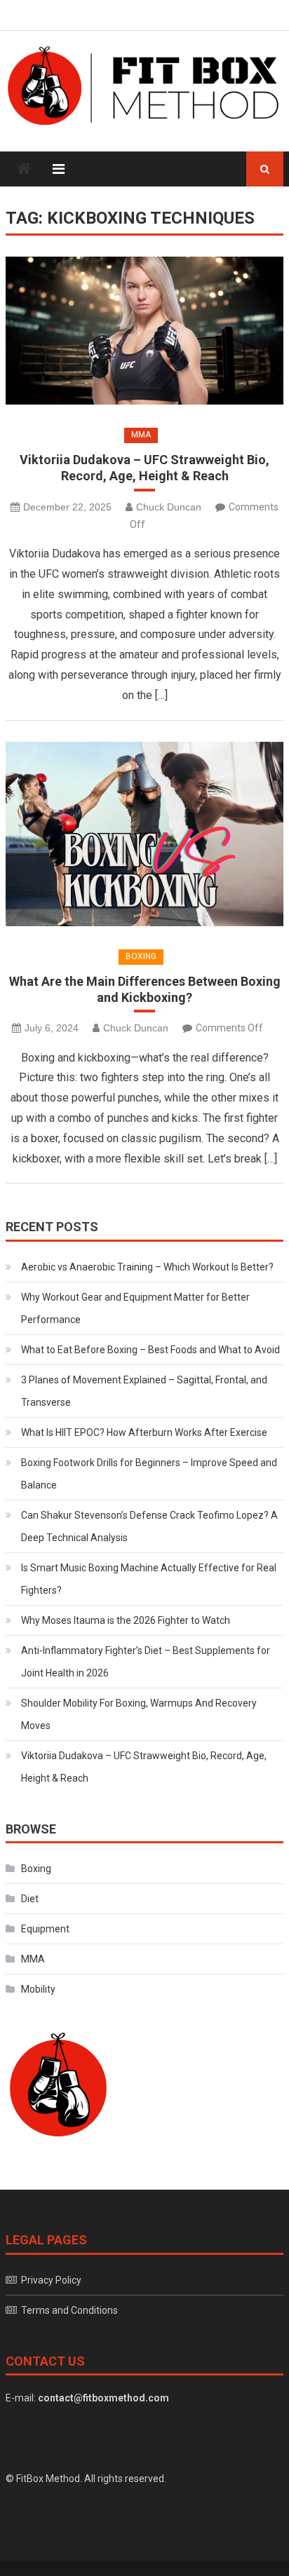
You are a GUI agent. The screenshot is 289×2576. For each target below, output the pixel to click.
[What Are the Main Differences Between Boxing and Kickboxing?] (144, 834)
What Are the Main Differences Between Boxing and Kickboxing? (145, 989)
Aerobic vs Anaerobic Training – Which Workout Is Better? (147, 1267)
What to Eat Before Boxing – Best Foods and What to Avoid (150, 1350)
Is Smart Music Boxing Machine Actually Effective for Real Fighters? (149, 1579)
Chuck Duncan (169, 507)
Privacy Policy (51, 2280)
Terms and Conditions (69, 2310)
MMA (141, 435)
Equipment (45, 1929)
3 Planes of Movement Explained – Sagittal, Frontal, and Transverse (144, 1391)
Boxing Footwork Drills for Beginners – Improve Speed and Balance (149, 1474)
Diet (30, 1899)
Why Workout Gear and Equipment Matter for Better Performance (135, 1308)
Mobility (38, 1989)
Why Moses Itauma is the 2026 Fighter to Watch (126, 1620)
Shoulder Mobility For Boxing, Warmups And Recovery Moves (139, 1714)
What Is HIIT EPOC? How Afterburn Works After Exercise (144, 1432)
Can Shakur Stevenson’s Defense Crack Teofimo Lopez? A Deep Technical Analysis (149, 1526)
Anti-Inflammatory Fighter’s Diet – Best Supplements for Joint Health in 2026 (146, 1662)
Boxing (141, 956)
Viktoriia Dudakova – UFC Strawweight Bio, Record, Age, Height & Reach (144, 468)
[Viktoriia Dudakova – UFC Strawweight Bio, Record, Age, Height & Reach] (144, 331)
